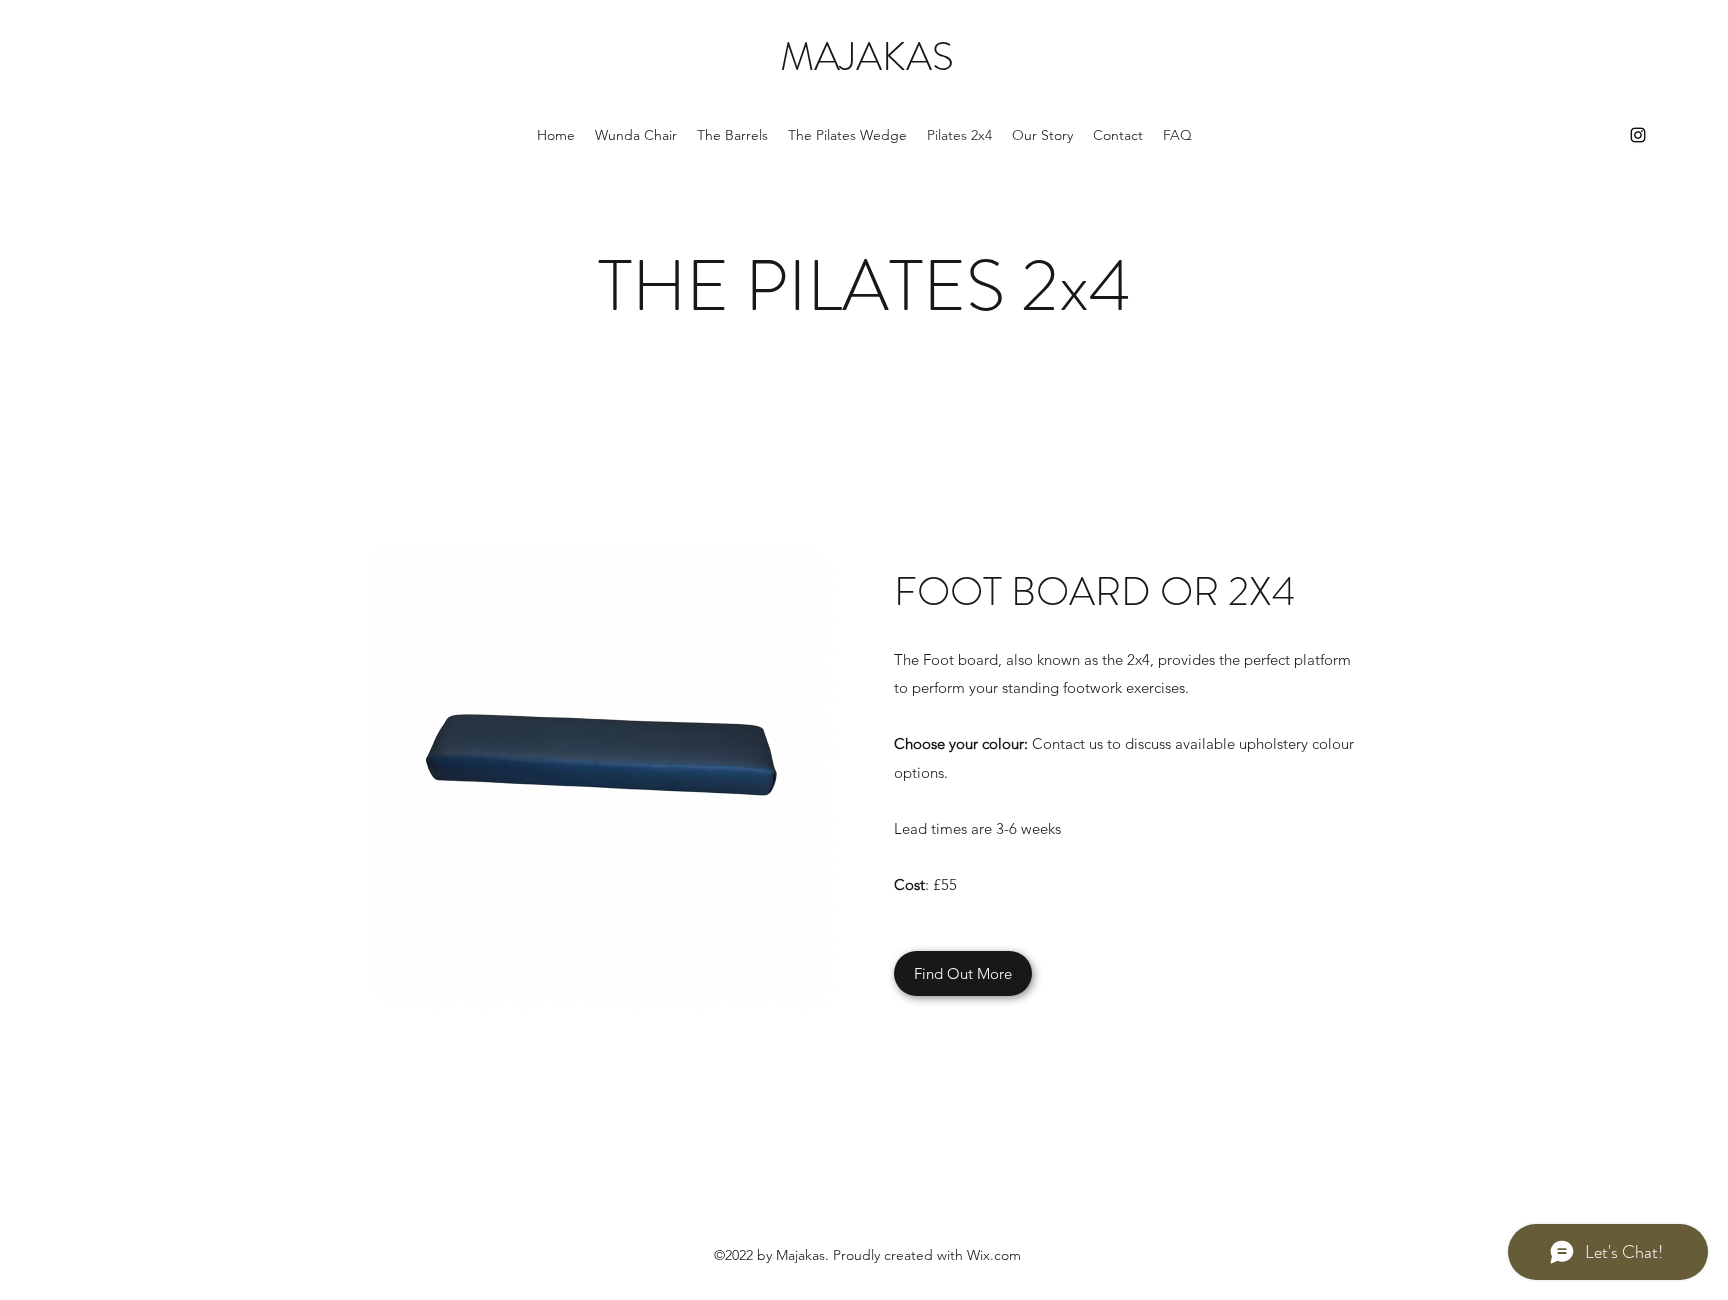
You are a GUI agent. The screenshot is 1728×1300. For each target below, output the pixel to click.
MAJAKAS (867, 56)
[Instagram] (1638, 135)
